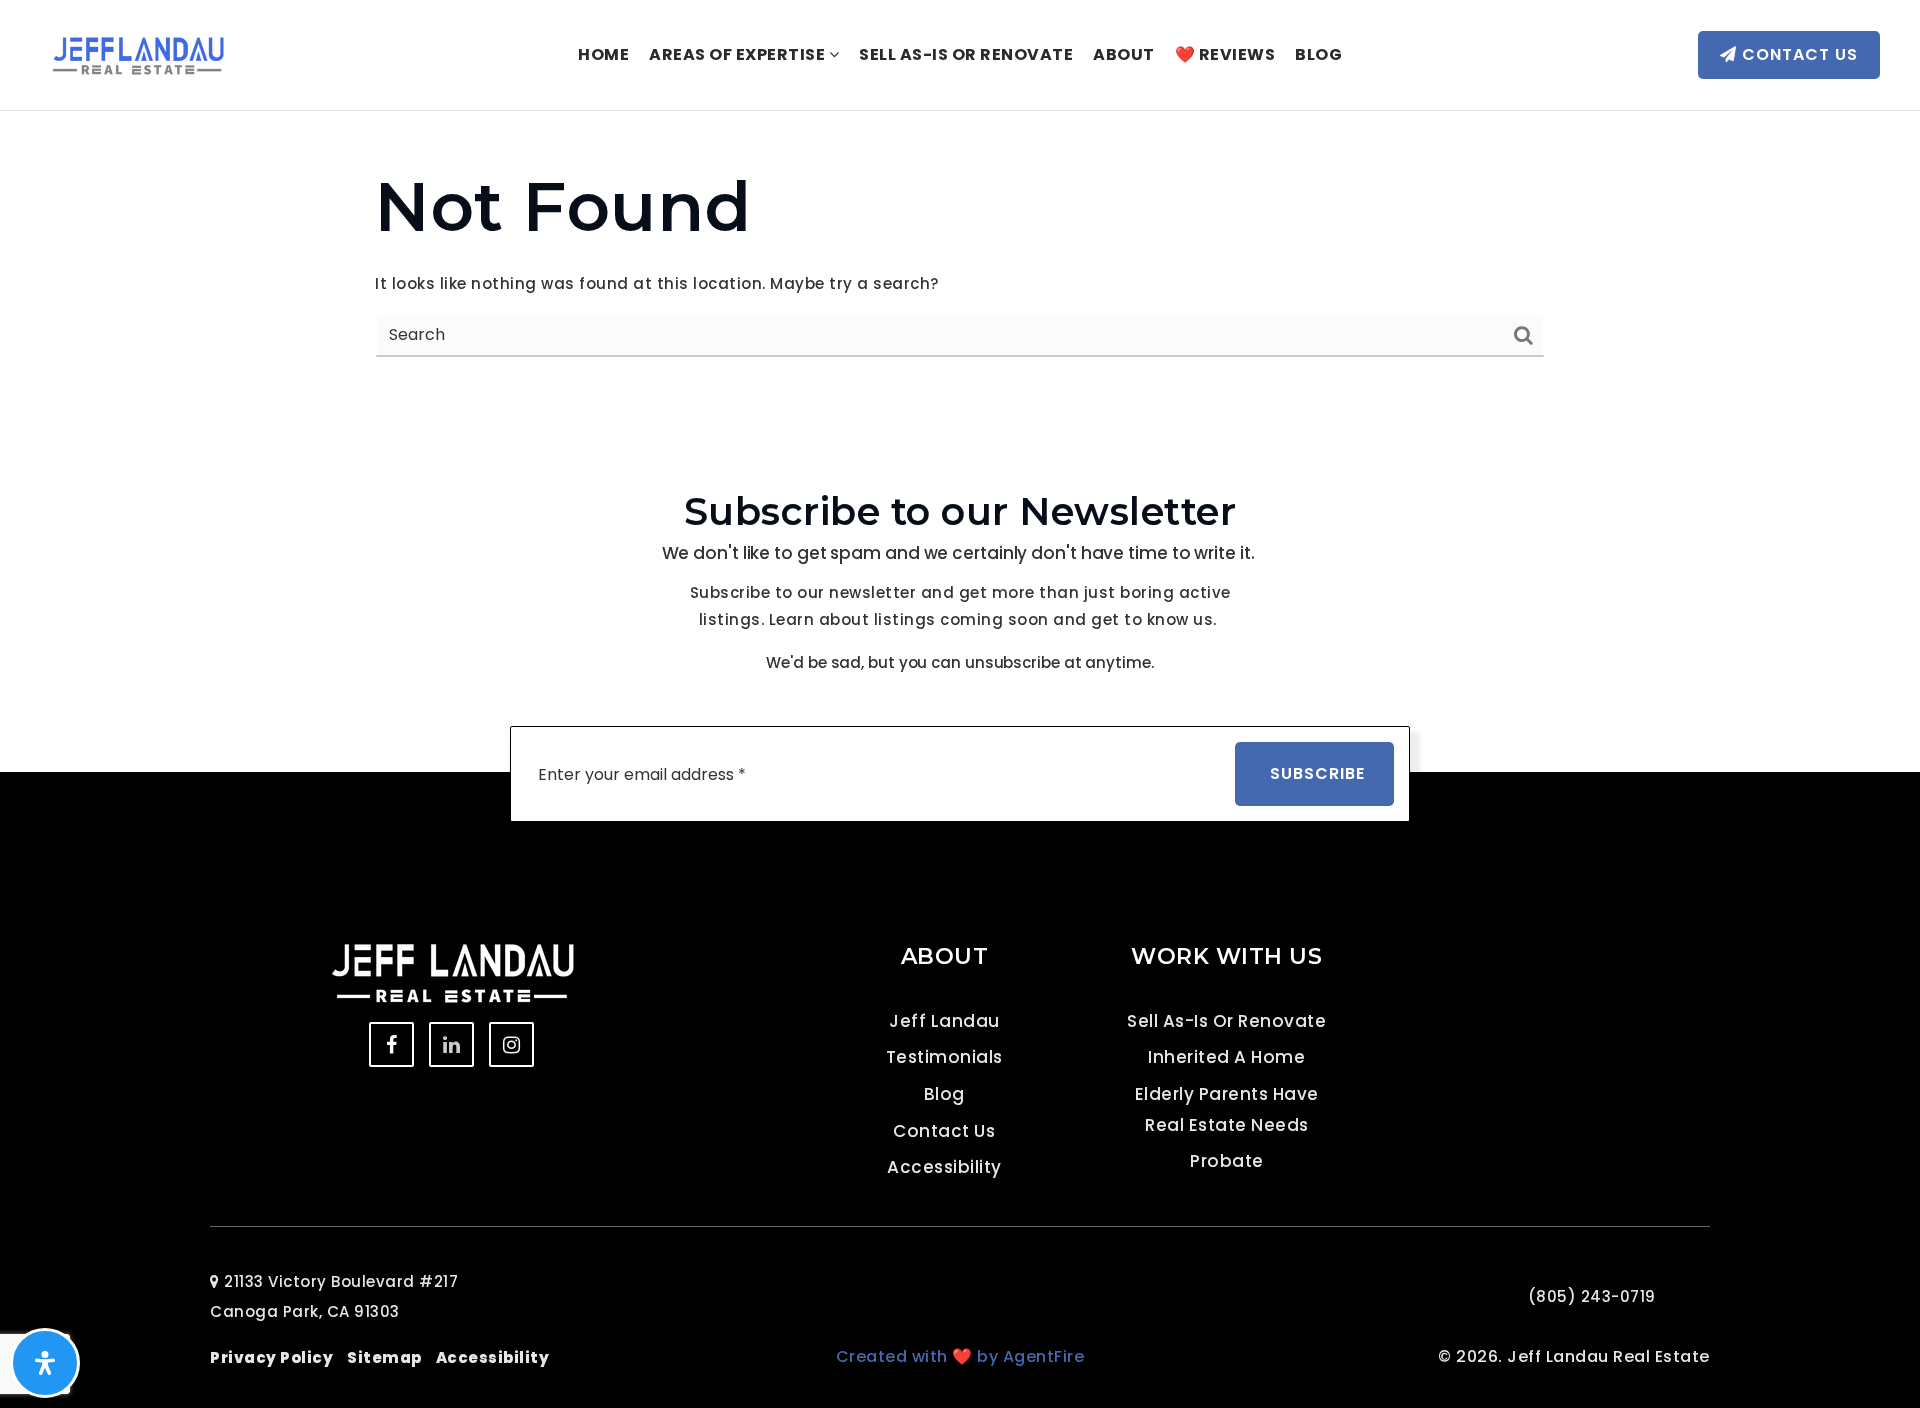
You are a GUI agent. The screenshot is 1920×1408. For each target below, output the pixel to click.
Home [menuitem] (603, 54)
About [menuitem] (1124, 54)
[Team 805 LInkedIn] (451, 1044)
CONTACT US (1797, 54)
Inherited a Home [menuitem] (1226, 1057)
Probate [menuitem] (1227, 1161)
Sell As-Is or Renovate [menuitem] (966, 54)
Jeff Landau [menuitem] (944, 1021)
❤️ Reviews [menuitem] (1225, 54)
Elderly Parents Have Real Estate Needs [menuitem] (1227, 1109)
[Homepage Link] (138, 53)
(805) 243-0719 (1592, 1296)
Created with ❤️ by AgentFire (960, 1356)
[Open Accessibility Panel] (45, 1363)
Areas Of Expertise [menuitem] (739, 54)
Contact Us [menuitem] (944, 1131)
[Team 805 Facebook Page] (391, 1044)
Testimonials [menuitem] (944, 1057)
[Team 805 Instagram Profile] (511, 1044)
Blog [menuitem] (1318, 54)
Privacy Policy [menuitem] (271, 1357)
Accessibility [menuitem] (944, 1167)
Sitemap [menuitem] (384, 1357)
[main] (960, 258)
